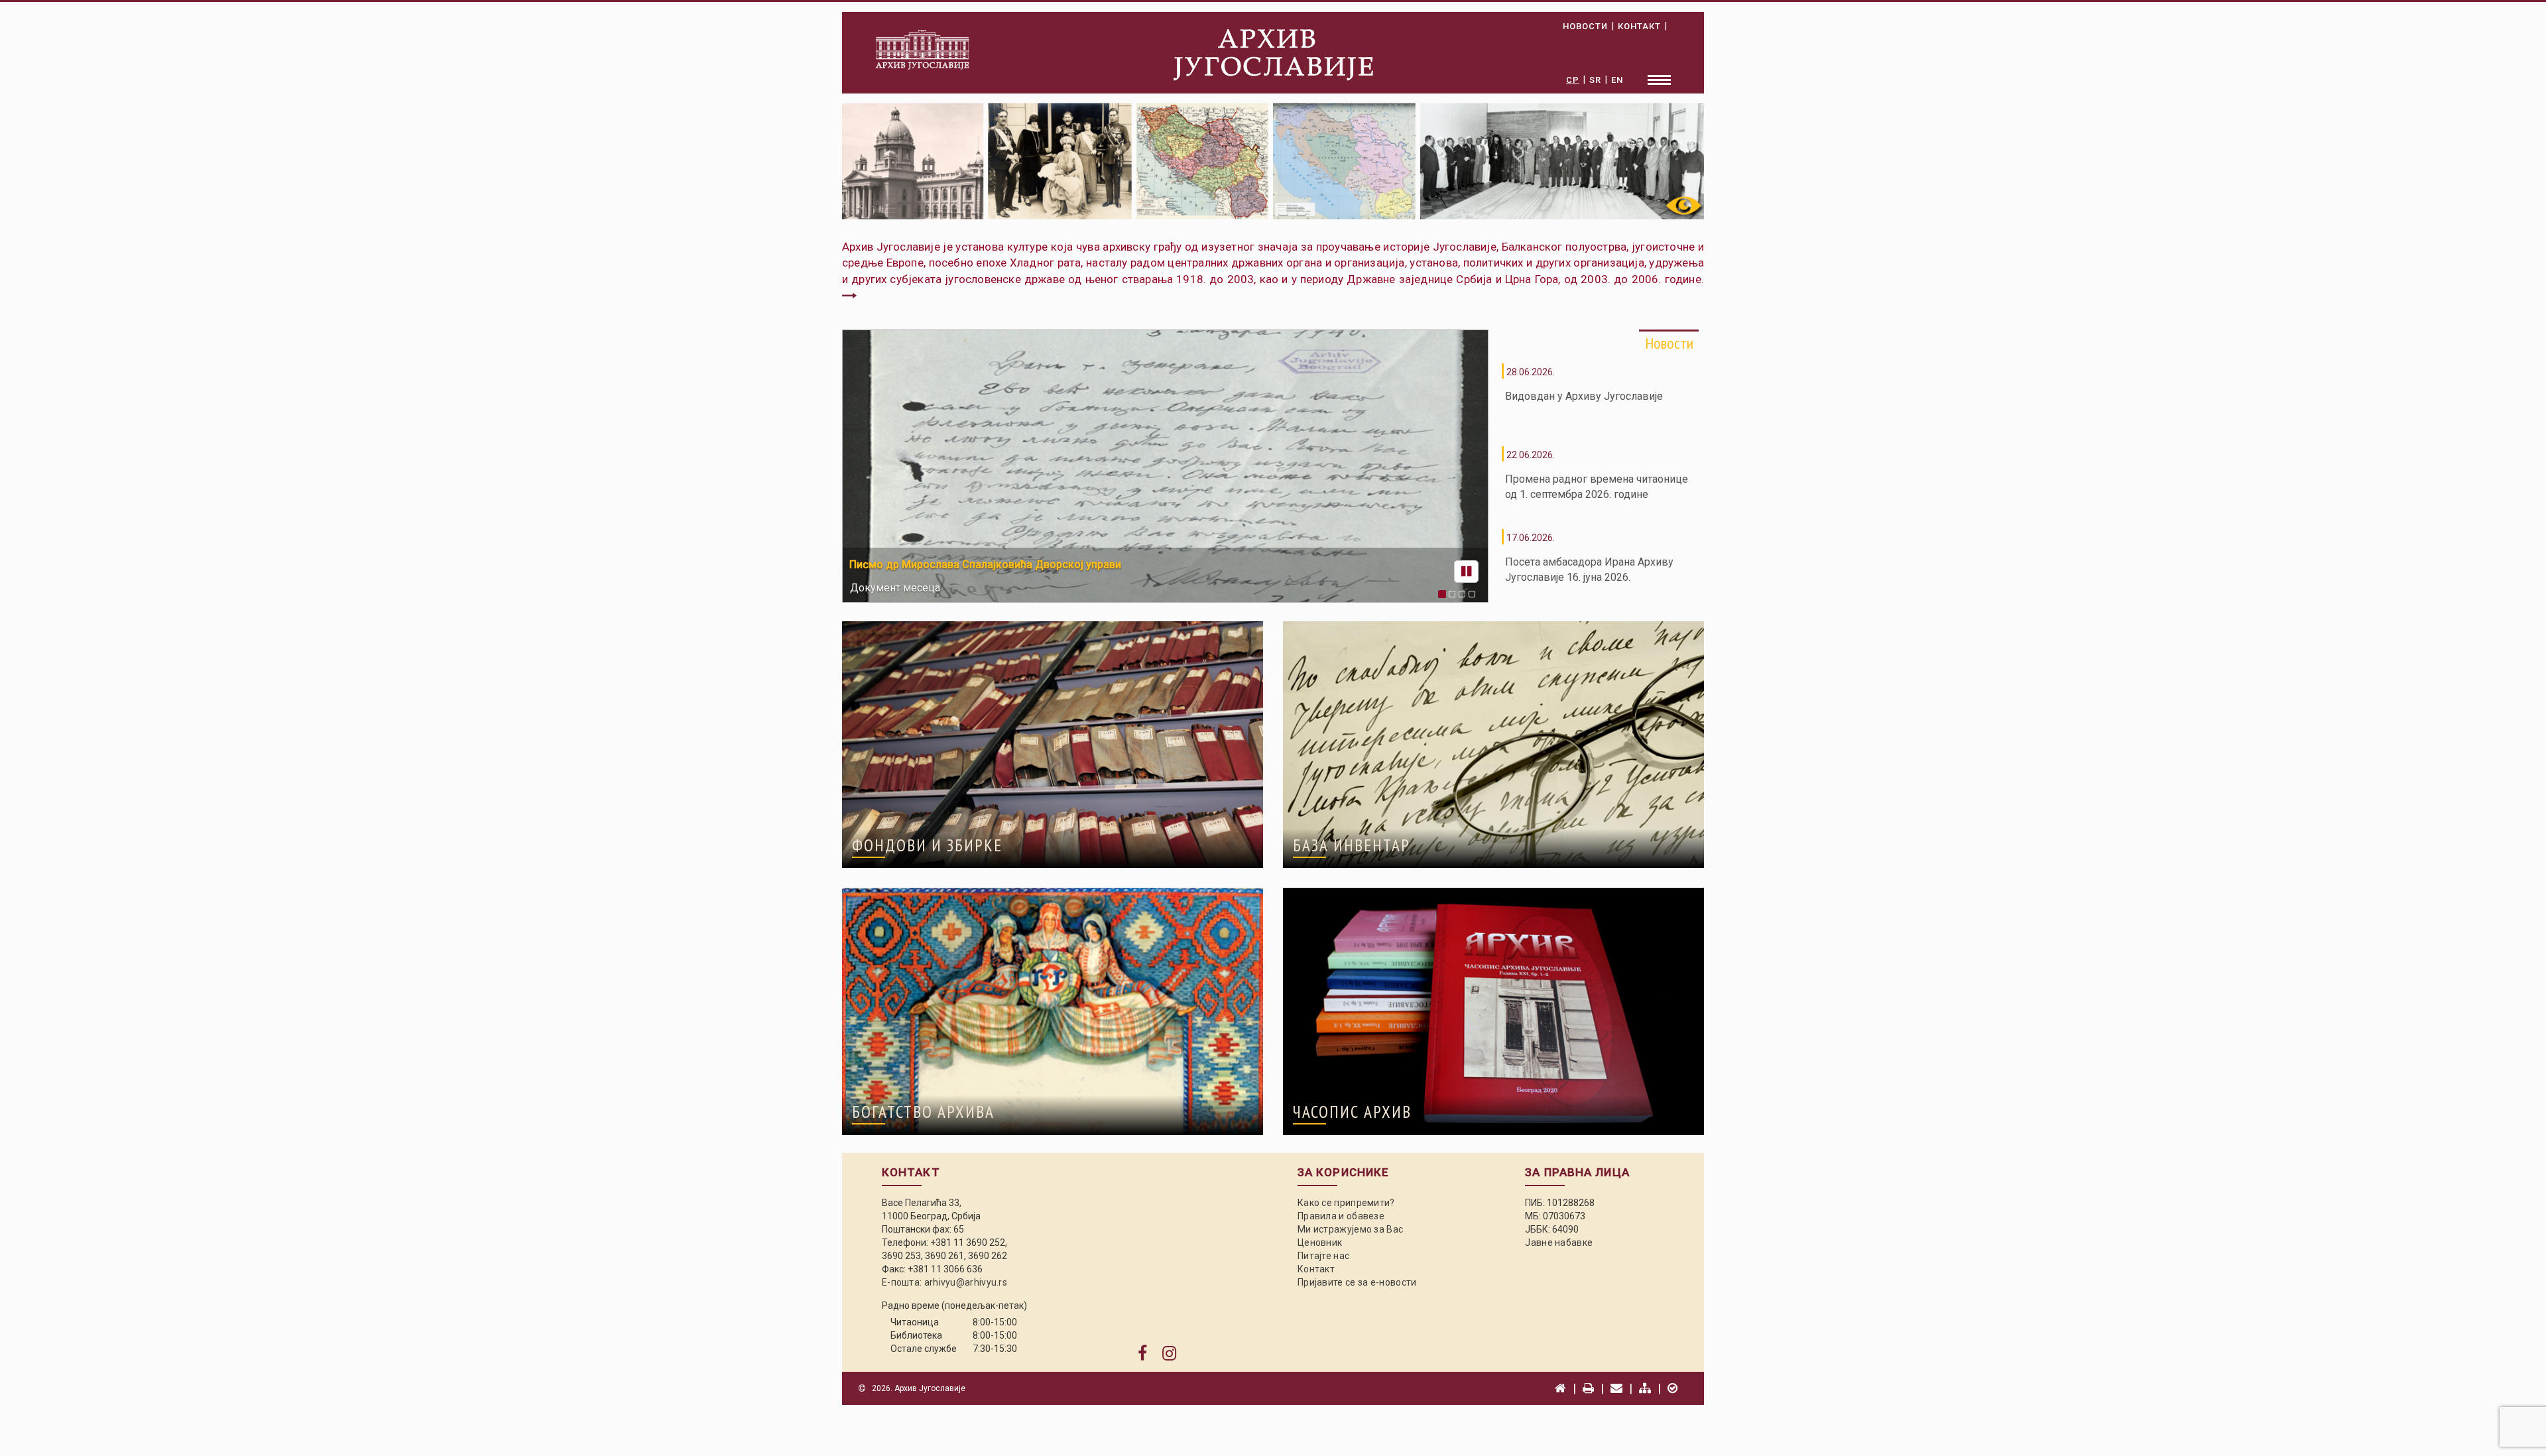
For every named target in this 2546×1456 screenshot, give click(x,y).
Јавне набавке (1559, 1243)
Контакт (1316, 1269)
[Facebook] (1142, 1354)
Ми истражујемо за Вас (1350, 1229)
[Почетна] (1560, 1388)
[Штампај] (1588, 1388)
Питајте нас (1323, 1256)
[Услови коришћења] (1672, 1388)
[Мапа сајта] (1645, 1388)
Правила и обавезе (1341, 1216)
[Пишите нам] (1616, 1388)
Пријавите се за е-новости (1357, 1282)
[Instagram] (1169, 1354)
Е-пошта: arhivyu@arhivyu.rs (944, 1282)
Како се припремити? (1346, 1203)
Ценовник (1320, 1243)
